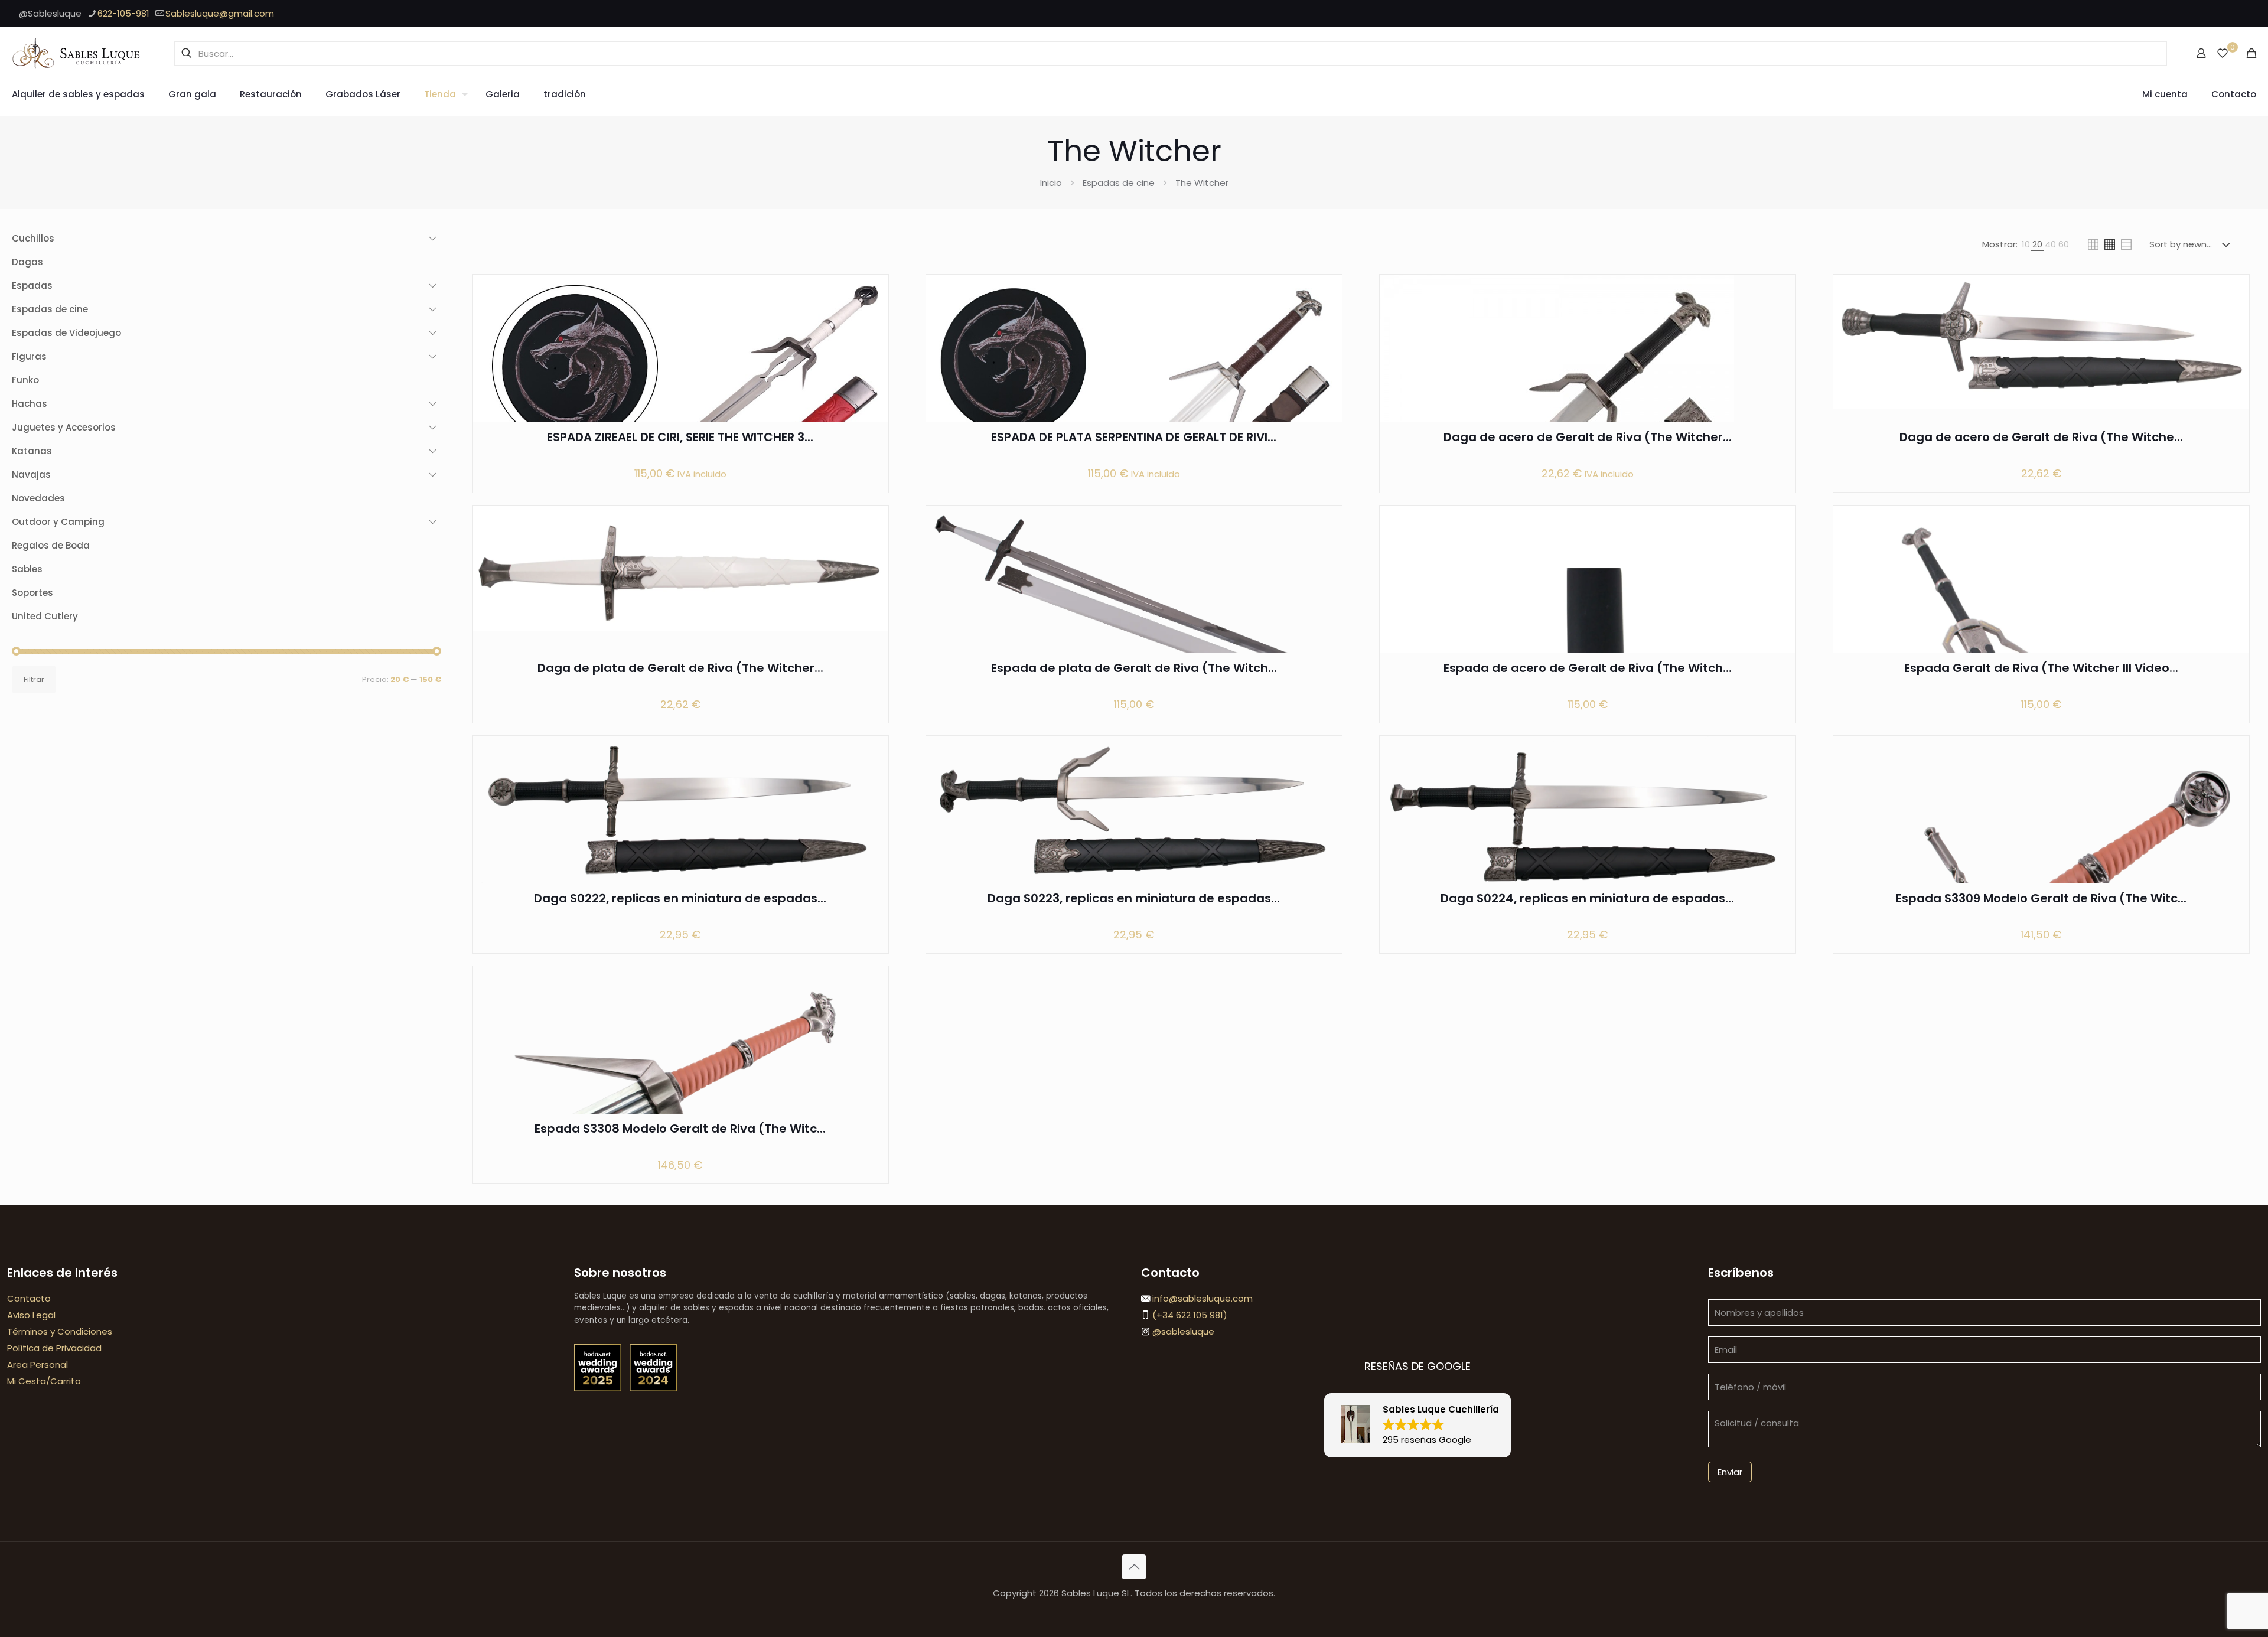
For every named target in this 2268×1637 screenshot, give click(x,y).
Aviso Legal (31, 1315)
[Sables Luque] (77, 53)
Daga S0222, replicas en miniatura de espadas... (680, 898)
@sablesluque (1182, 1331)
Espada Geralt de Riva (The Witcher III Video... (2041, 668)
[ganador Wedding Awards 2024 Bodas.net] (653, 1388)
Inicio (1051, 183)
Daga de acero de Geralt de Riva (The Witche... (2041, 437)
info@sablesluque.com (1203, 1298)
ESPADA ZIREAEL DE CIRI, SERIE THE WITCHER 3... (680, 437)
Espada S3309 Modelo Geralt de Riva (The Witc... (2041, 898)
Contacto (29, 1298)
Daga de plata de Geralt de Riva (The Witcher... (680, 668)
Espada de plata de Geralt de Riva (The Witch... (1134, 668)
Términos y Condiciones (60, 1331)
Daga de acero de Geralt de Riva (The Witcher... (1588, 437)
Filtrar (34, 679)
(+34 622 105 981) (1189, 1315)
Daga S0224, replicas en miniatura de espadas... (1587, 898)
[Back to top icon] (1134, 1567)
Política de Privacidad (54, 1348)
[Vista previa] (872, 367)
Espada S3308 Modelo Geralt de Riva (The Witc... (680, 1129)
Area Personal (38, 1364)
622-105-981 (123, 13)
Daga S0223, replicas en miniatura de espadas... (1134, 898)
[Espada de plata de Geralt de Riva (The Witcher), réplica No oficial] (1134, 604)
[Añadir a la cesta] (872, 291)
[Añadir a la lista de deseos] (872, 342)
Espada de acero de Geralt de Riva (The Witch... (1588, 668)
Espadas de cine (1119, 183)
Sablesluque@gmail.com (220, 13)
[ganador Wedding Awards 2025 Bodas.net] (599, 1388)
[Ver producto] (872, 317)
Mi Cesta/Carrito (44, 1381)
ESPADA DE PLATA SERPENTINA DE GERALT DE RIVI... (1134, 437)
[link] (2026, 244)
